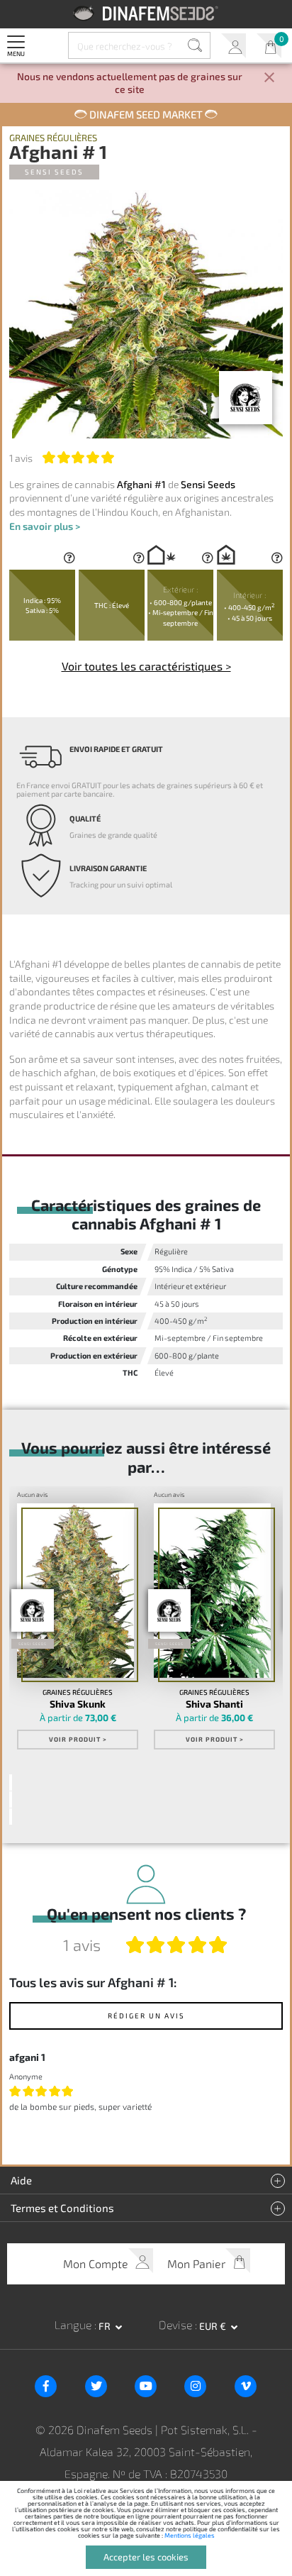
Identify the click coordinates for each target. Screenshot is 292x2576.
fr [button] (106, 2326)
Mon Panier (269, 46)
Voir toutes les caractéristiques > (146, 666)
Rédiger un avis (146, 2016)
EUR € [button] (214, 2326)
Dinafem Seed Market (146, 114)
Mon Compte (234, 46)
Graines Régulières (53, 138)
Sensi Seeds (54, 172)
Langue (74, 2325)
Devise (177, 2325)
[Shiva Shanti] (212, 1591)
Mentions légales (190, 2535)
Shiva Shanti (214, 1704)
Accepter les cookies (146, 2557)
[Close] (269, 78)
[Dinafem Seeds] (146, 13)
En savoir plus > (45, 526)
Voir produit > (78, 1739)
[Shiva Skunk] (75, 1591)
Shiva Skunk (78, 1704)
